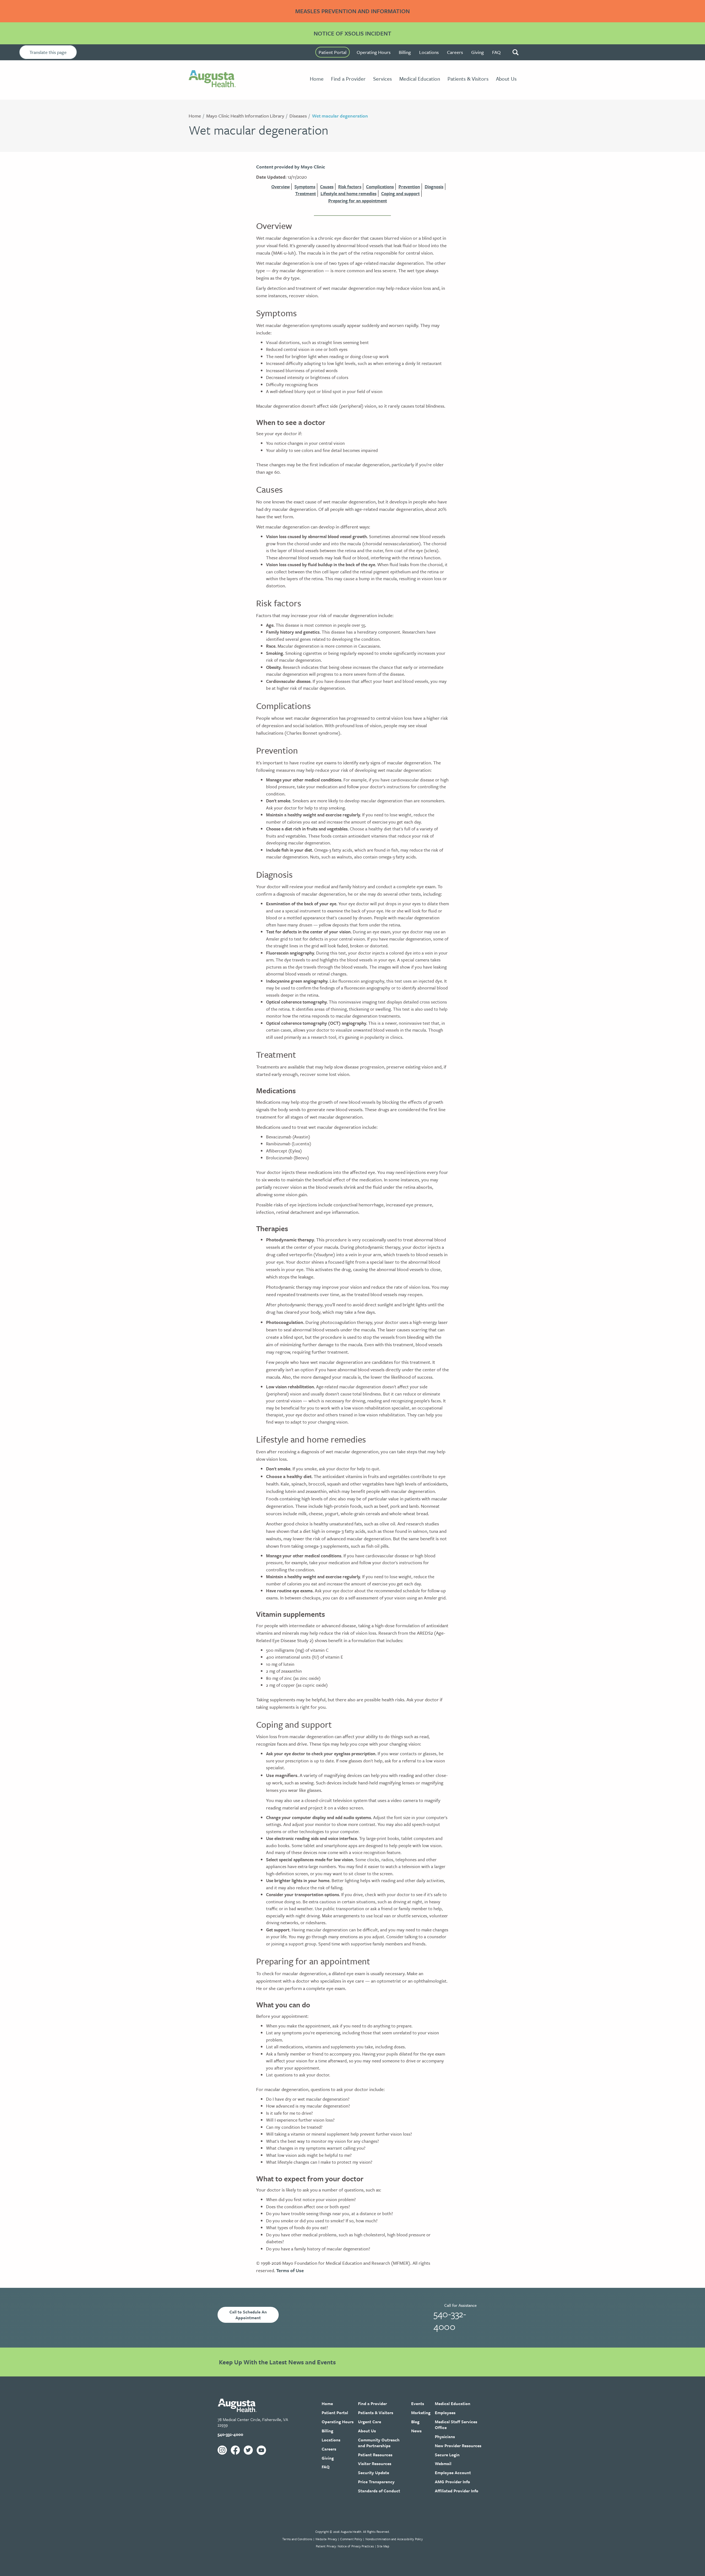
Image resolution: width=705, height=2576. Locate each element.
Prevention (409, 187)
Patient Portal (333, 52)
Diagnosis (434, 187)
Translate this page (48, 52)
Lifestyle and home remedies (349, 193)
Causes (327, 187)
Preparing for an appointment (358, 201)
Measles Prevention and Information (352, 11)
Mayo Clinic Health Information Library (245, 116)
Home (195, 116)
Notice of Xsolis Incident (352, 33)
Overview (280, 187)
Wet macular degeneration (340, 116)
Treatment (306, 193)
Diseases (298, 116)
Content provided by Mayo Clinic (291, 167)
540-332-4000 (450, 2320)
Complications (380, 187)
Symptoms (305, 187)
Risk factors (350, 187)
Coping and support (400, 193)
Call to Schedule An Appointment (248, 2315)
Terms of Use (290, 2270)
